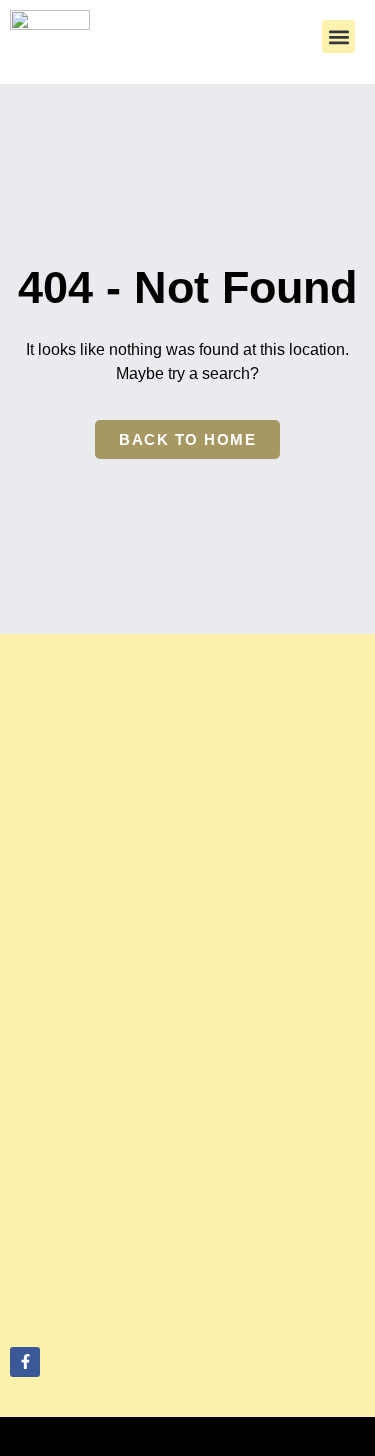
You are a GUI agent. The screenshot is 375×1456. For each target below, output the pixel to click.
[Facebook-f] (25, 1362)
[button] (338, 36)
